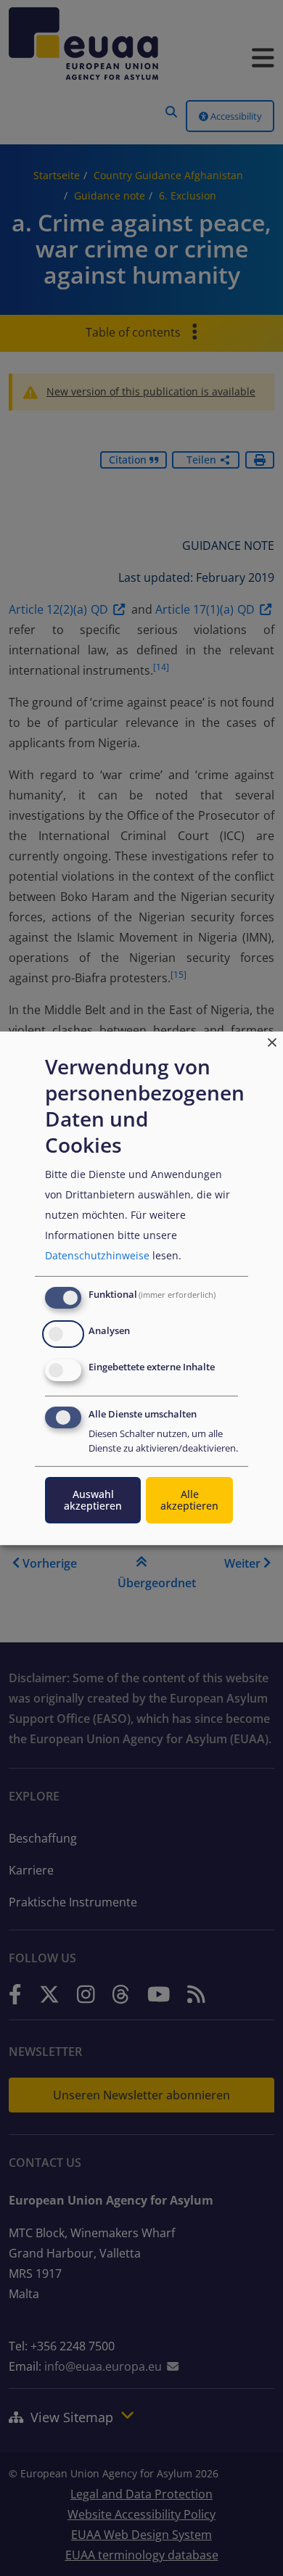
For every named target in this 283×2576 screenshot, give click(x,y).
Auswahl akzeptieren (93, 1500)
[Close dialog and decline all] (272, 1040)
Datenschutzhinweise (97, 1255)
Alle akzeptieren (189, 1500)
